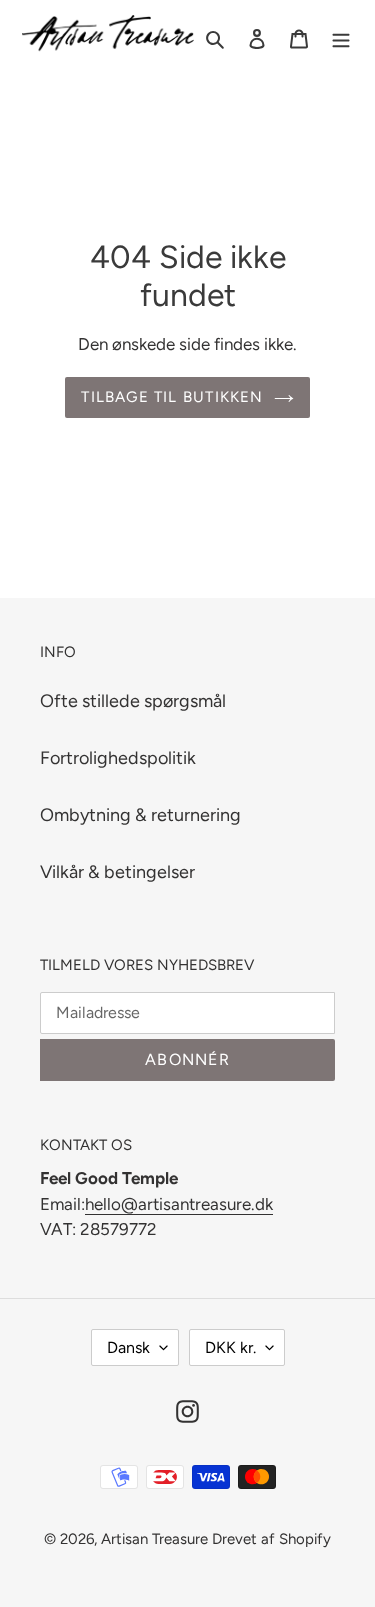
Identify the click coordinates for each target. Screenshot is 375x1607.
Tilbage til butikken (172, 397)
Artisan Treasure (154, 1539)
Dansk (128, 1347)
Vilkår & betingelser (117, 872)
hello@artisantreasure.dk (179, 1204)
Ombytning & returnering (140, 815)
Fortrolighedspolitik (118, 758)
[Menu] (341, 38)
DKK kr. (230, 1347)
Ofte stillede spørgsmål (133, 701)
